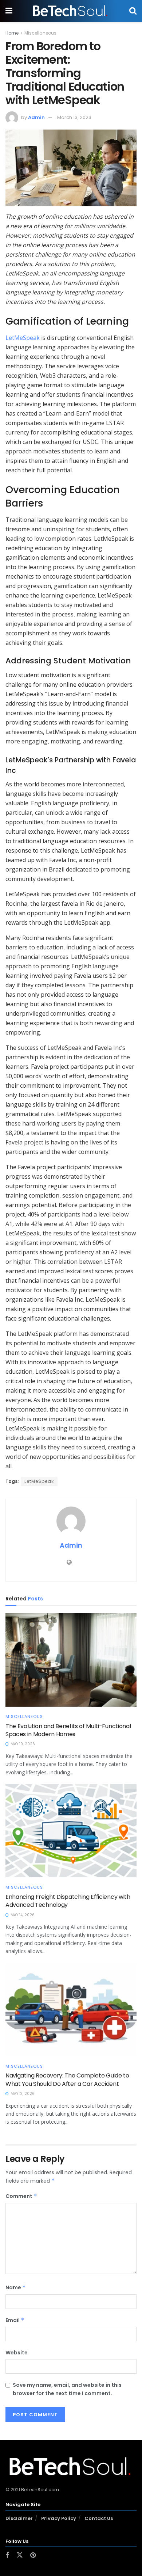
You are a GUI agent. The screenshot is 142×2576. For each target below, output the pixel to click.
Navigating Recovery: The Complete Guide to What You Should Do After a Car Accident (67, 2079)
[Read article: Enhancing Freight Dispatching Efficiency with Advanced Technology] (71, 1831)
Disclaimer (19, 2518)
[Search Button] (133, 11)
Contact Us (99, 2518)
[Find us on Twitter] (20, 2555)
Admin (36, 117)
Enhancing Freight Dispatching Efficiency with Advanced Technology (68, 1901)
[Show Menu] (9, 11)
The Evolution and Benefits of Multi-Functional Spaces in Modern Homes (68, 1730)
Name (16, 2287)
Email (15, 2320)
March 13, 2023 (74, 117)
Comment (21, 2196)
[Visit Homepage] (71, 11)
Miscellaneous (40, 33)
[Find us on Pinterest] (33, 2555)
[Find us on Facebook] (7, 2555)
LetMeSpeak (23, 338)
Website (17, 2353)
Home (12, 33)
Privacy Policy (59, 2518)
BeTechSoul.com (40, 2490)
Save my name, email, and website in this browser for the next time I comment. (67, 2389)
